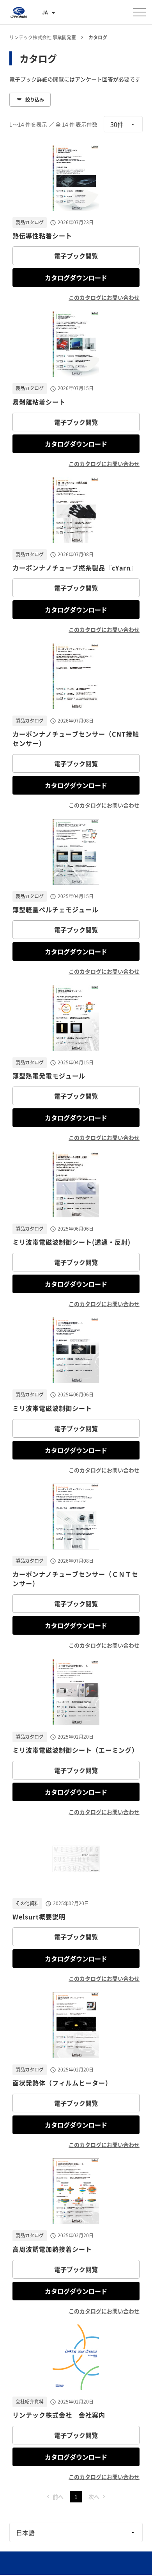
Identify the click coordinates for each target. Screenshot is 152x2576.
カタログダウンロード (76, 278)
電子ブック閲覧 (76, 256)
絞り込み (35, 100)
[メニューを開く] (140, 12)
